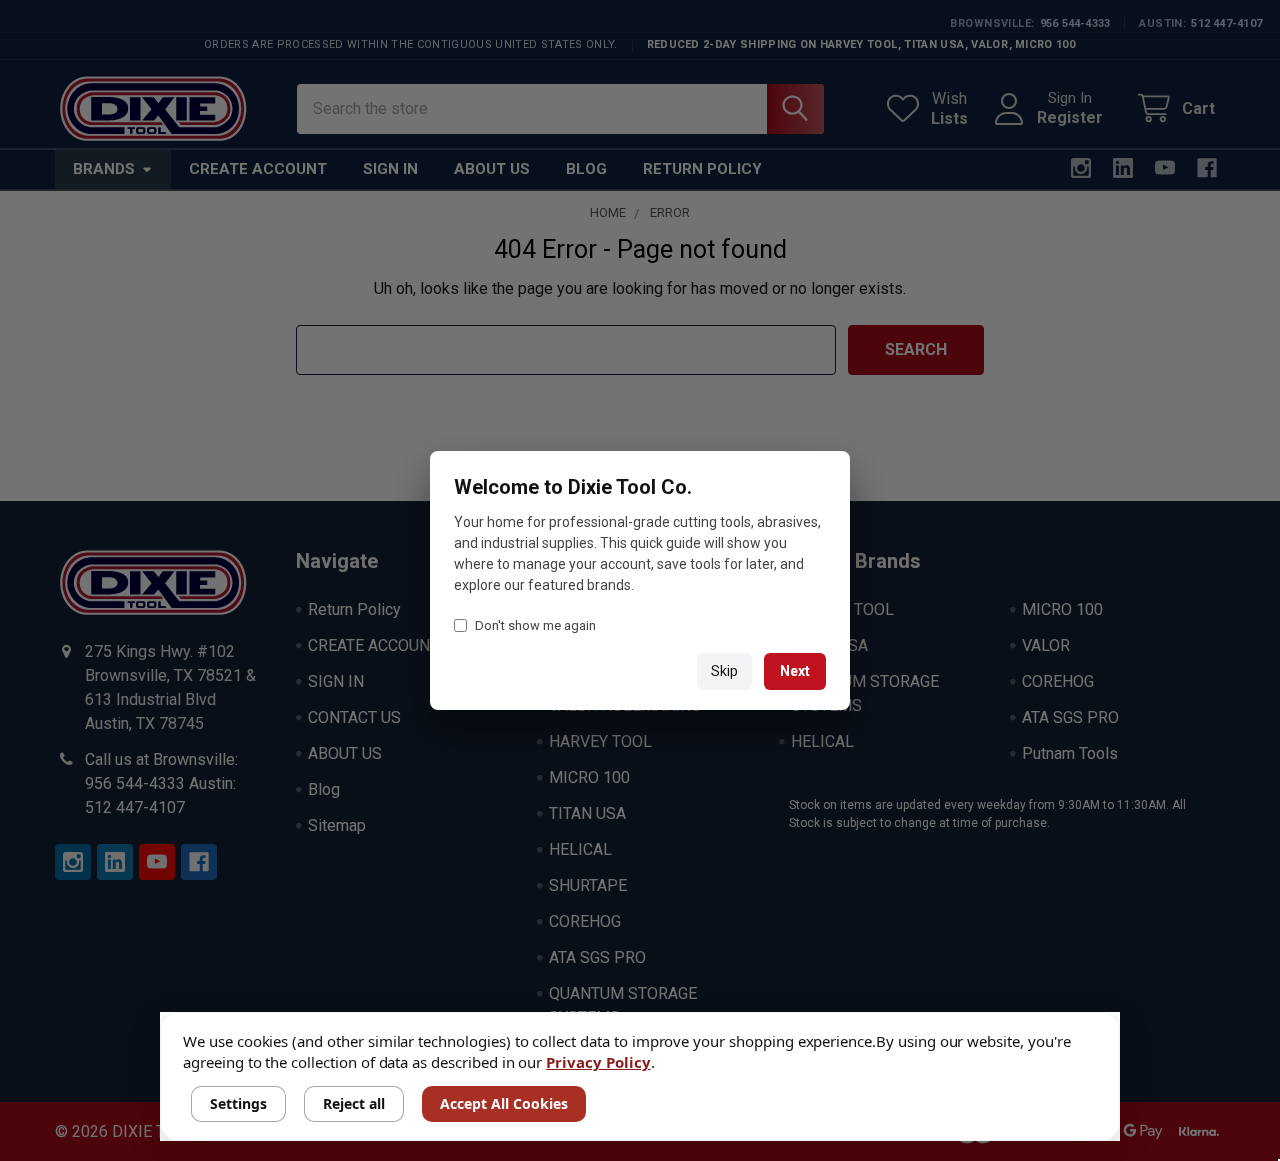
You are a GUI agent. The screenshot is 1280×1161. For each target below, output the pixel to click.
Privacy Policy (598, 1062)
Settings (238, 1103)
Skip (724, 671)
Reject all (354, 1103)
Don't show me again (535, 625)
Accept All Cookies (504, 1103)
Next (795, 671)
